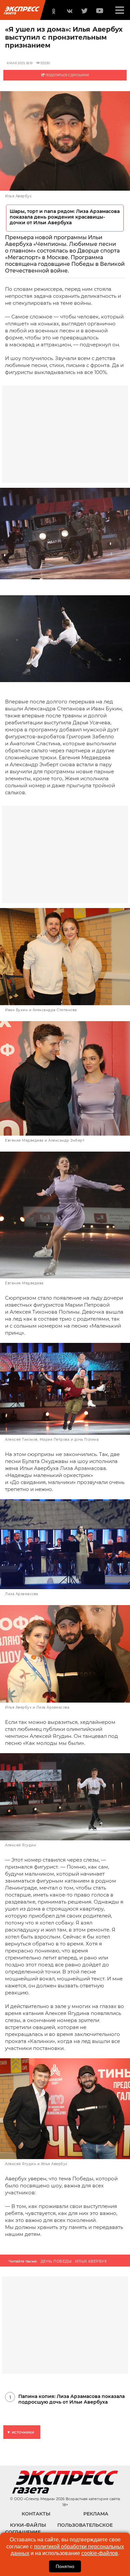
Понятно (65, 2566)
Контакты (36, 2514)
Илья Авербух (91, 2261)
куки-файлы (28, 2525)
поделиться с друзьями (67, 75)
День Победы (56, 2261)
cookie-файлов (100, 2553)
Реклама (96, 2514)
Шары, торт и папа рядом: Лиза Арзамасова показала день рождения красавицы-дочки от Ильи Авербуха (65, 217)
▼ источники (20, 2432)
